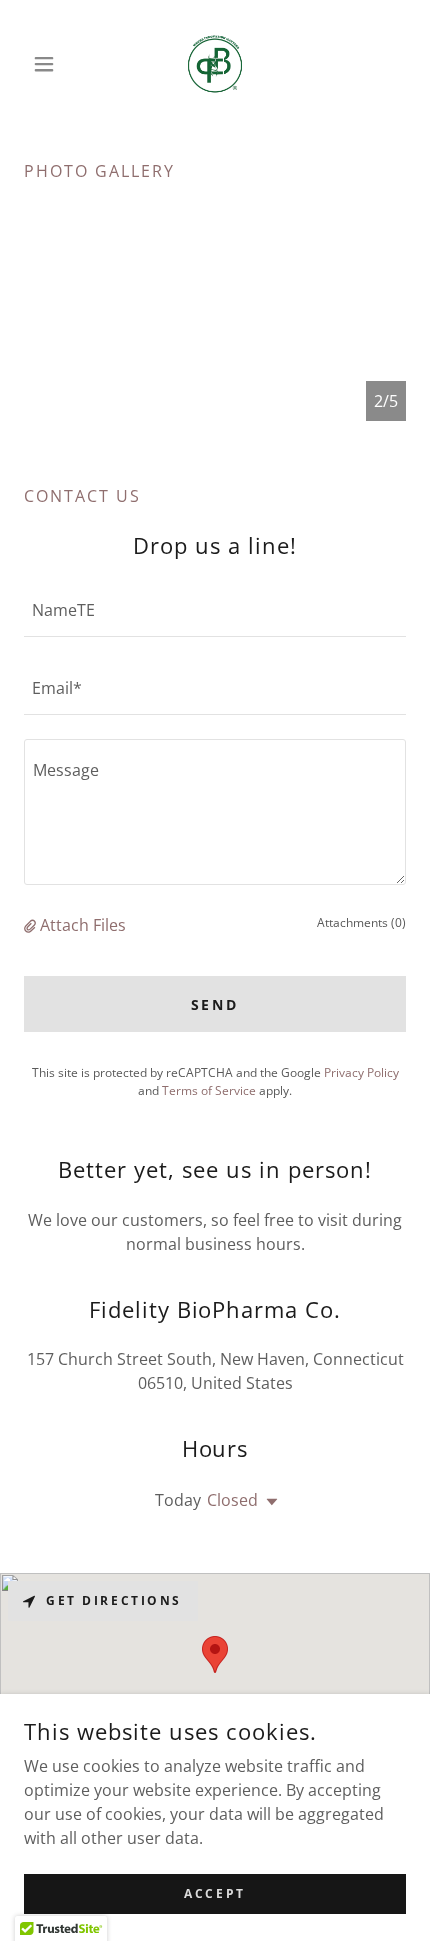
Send (215, 1004)
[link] (215, 64)
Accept (214, 1893)
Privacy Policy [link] (361, 1072)
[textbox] (215, 610)
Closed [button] (232, 1500)
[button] (52, 64)
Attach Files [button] (83, 925)
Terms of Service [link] (209, 1090)
